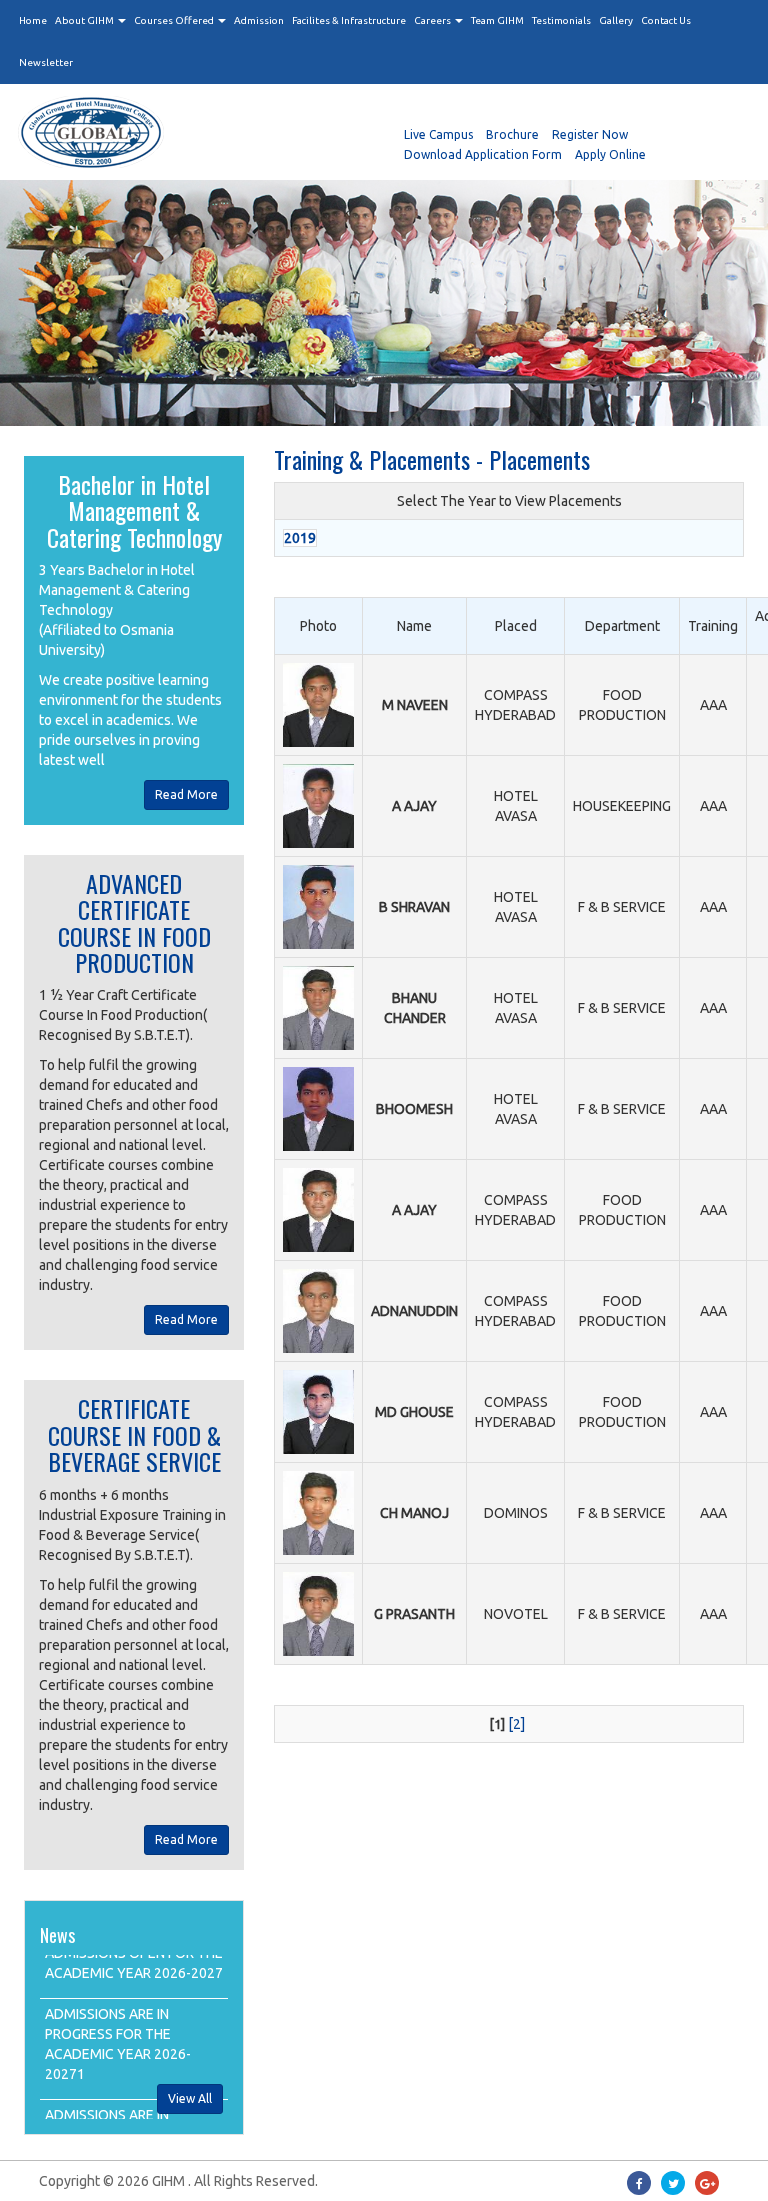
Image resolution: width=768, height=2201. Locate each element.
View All (190, 2098)
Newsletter (46, 62)
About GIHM (85, 20)
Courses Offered (175, 20)
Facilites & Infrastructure (349, 20)
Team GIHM (497, 20)
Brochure (512, 134)
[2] (516, 1724)
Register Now (590, 134)
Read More (186, 794)
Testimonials (561, 20)
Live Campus (438, 134)
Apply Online (610, 154)
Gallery (616, 20)
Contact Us (666, 20)
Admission (259, 20)
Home (33, 20)
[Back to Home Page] (199, 132)
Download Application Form (483, 154)
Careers (433, 20)
